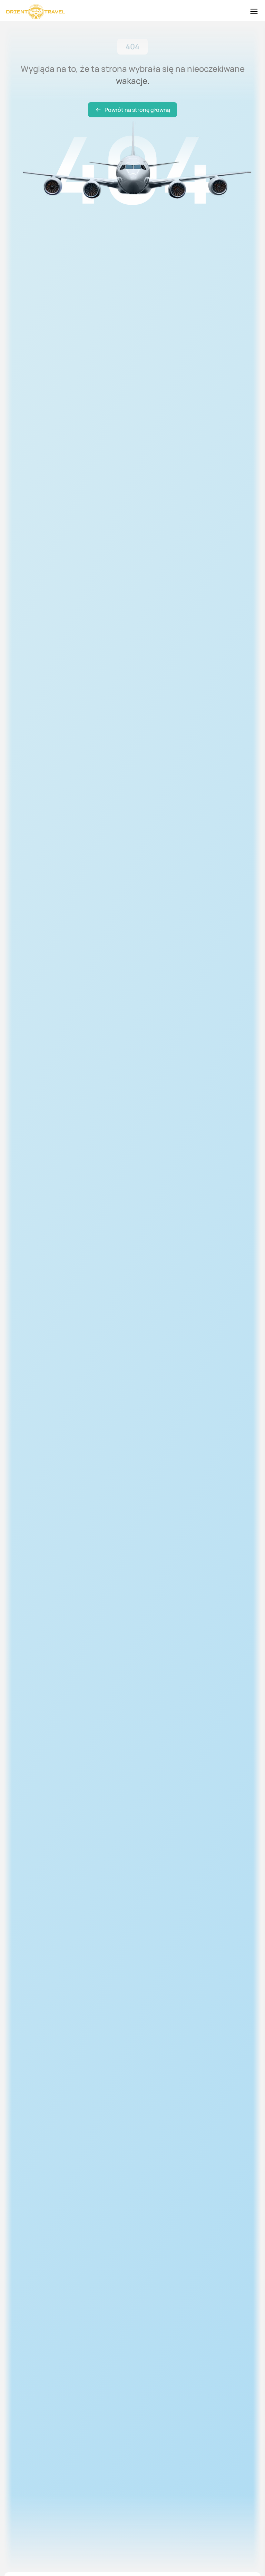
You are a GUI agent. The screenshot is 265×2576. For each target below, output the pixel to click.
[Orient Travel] (36, 12)
